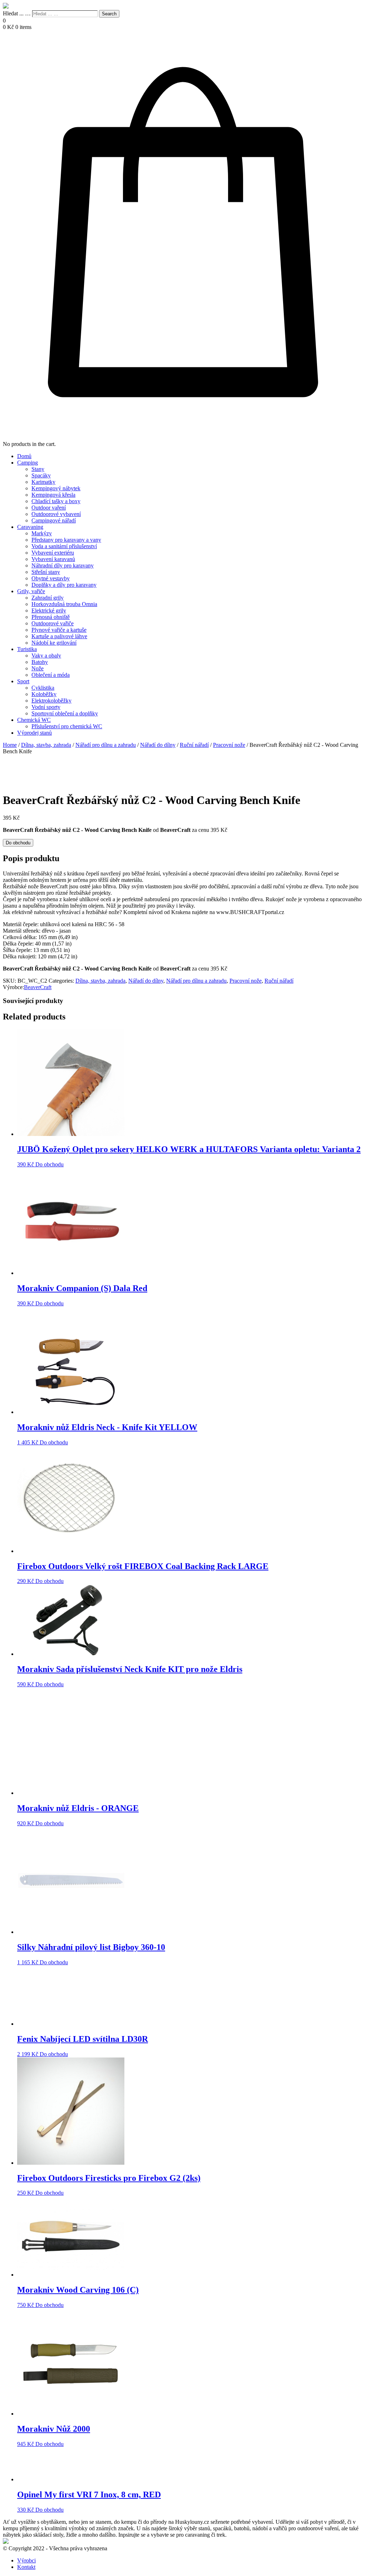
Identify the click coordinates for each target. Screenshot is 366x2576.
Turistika (27, 649)
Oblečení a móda (51, 675)
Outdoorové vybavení (56, 514)
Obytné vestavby (51, 578)
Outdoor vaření (49, 508)
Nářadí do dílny (158, 745)
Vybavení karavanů (53, 559)
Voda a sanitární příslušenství (64, 546)
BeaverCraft (38, 987)
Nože (38, 668)
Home (10, 745)
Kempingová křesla (53, 495)
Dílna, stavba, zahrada (46, 745)
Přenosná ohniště (51, 617)
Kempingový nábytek (56, 488)
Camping (28, 463)
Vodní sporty (46, 707)
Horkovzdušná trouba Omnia (64, 604)
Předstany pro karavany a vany (66, 540)
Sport (23, 681)
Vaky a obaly (46, 656)
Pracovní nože (229, 745)
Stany (38, 469)
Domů (24, 456)
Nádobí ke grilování (54, 643)
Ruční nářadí (194, 745)
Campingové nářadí (54, 520)
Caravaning (30, 527)
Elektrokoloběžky (51, 701)
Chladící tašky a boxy (56, 501)
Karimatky (43, 482)
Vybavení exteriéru (53, 553)
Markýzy (42, 533)
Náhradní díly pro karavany (63, 565)
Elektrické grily (49, 611)
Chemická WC (34, 720)
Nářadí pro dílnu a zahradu (106, 745)
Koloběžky (44, 694)
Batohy (40, 662)
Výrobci (26, 2560)
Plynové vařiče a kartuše (59, 630)
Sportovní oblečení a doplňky (65, 713)
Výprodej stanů (34, 733)
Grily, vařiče (31, 591)
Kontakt (26, 2567)
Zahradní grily (48, 598)
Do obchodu (18, 843)
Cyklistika (43, 688)
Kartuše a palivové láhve (59, 636)
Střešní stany (46, 572)
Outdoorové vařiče (53, 623)
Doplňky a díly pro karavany (64, 585)
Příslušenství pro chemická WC (67, 726)
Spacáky (41, 475)
